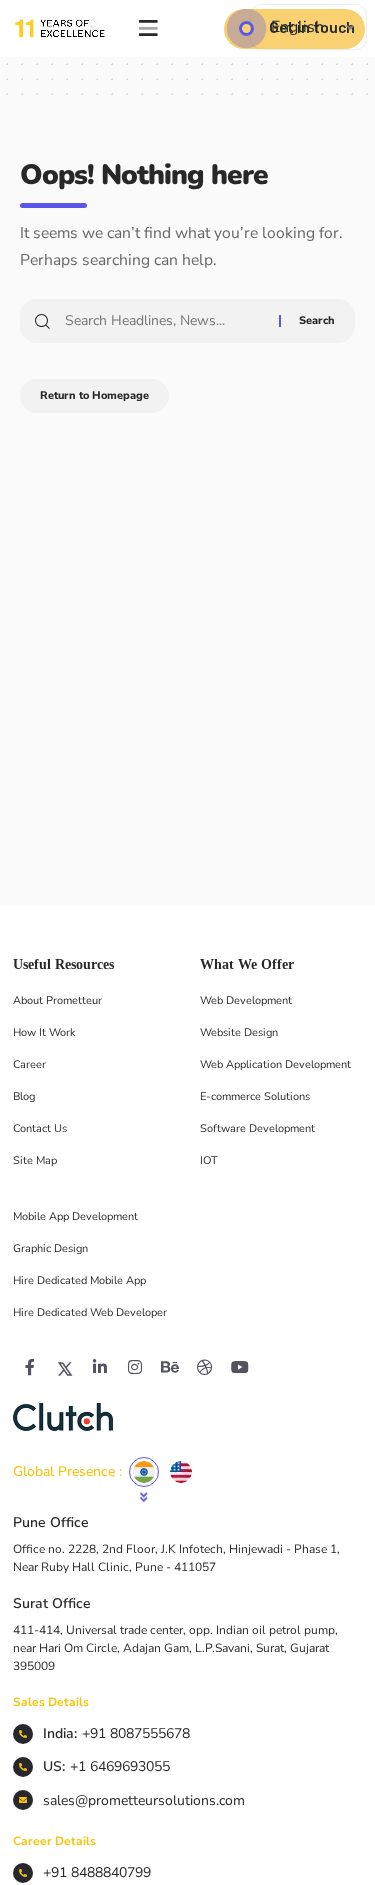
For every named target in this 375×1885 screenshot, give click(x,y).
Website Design (239, 1032)
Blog (24, 1096)
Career (29, 1064)
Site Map (35, 1160)
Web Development (246, 1000)
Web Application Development (275, 1064)
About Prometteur (57, 1000)
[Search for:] (164, 321)
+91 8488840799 (97, 1872)
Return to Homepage (94, 395)
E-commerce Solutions (255, 1096)
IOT (209, 1160)
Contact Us (40, 1128)
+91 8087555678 (136, 1733)
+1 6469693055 (120, 1766)
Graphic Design (50, 1248)
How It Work (44, 1032)
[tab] (144, 1472)
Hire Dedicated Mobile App (79, 1280)
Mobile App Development (75, 1216)
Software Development (257, 1128)
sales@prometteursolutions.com (144, 1800)
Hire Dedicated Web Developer (90, 1312)
